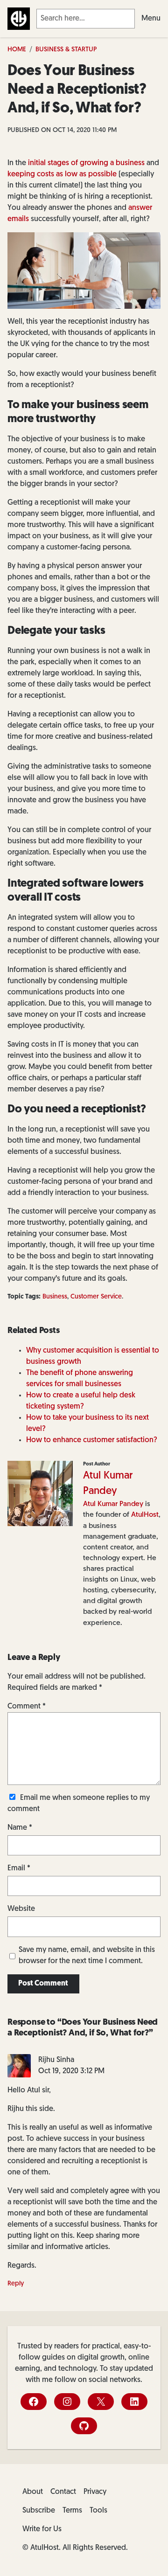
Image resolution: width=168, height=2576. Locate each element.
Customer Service (96, 1297)
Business (55, 1297)
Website (21, 1909)
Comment (27, 1707)
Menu (151, 19)
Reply (16, 2284)
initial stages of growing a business (86, 163)
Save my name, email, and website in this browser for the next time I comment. (87, 1956)
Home (17, 50)
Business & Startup (66, 50)
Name (20, 1828)
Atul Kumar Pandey (113, 1504)
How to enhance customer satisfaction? (92, 1440)
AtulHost (145, 1515)
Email (19, 1868)
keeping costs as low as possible (62, 174)
